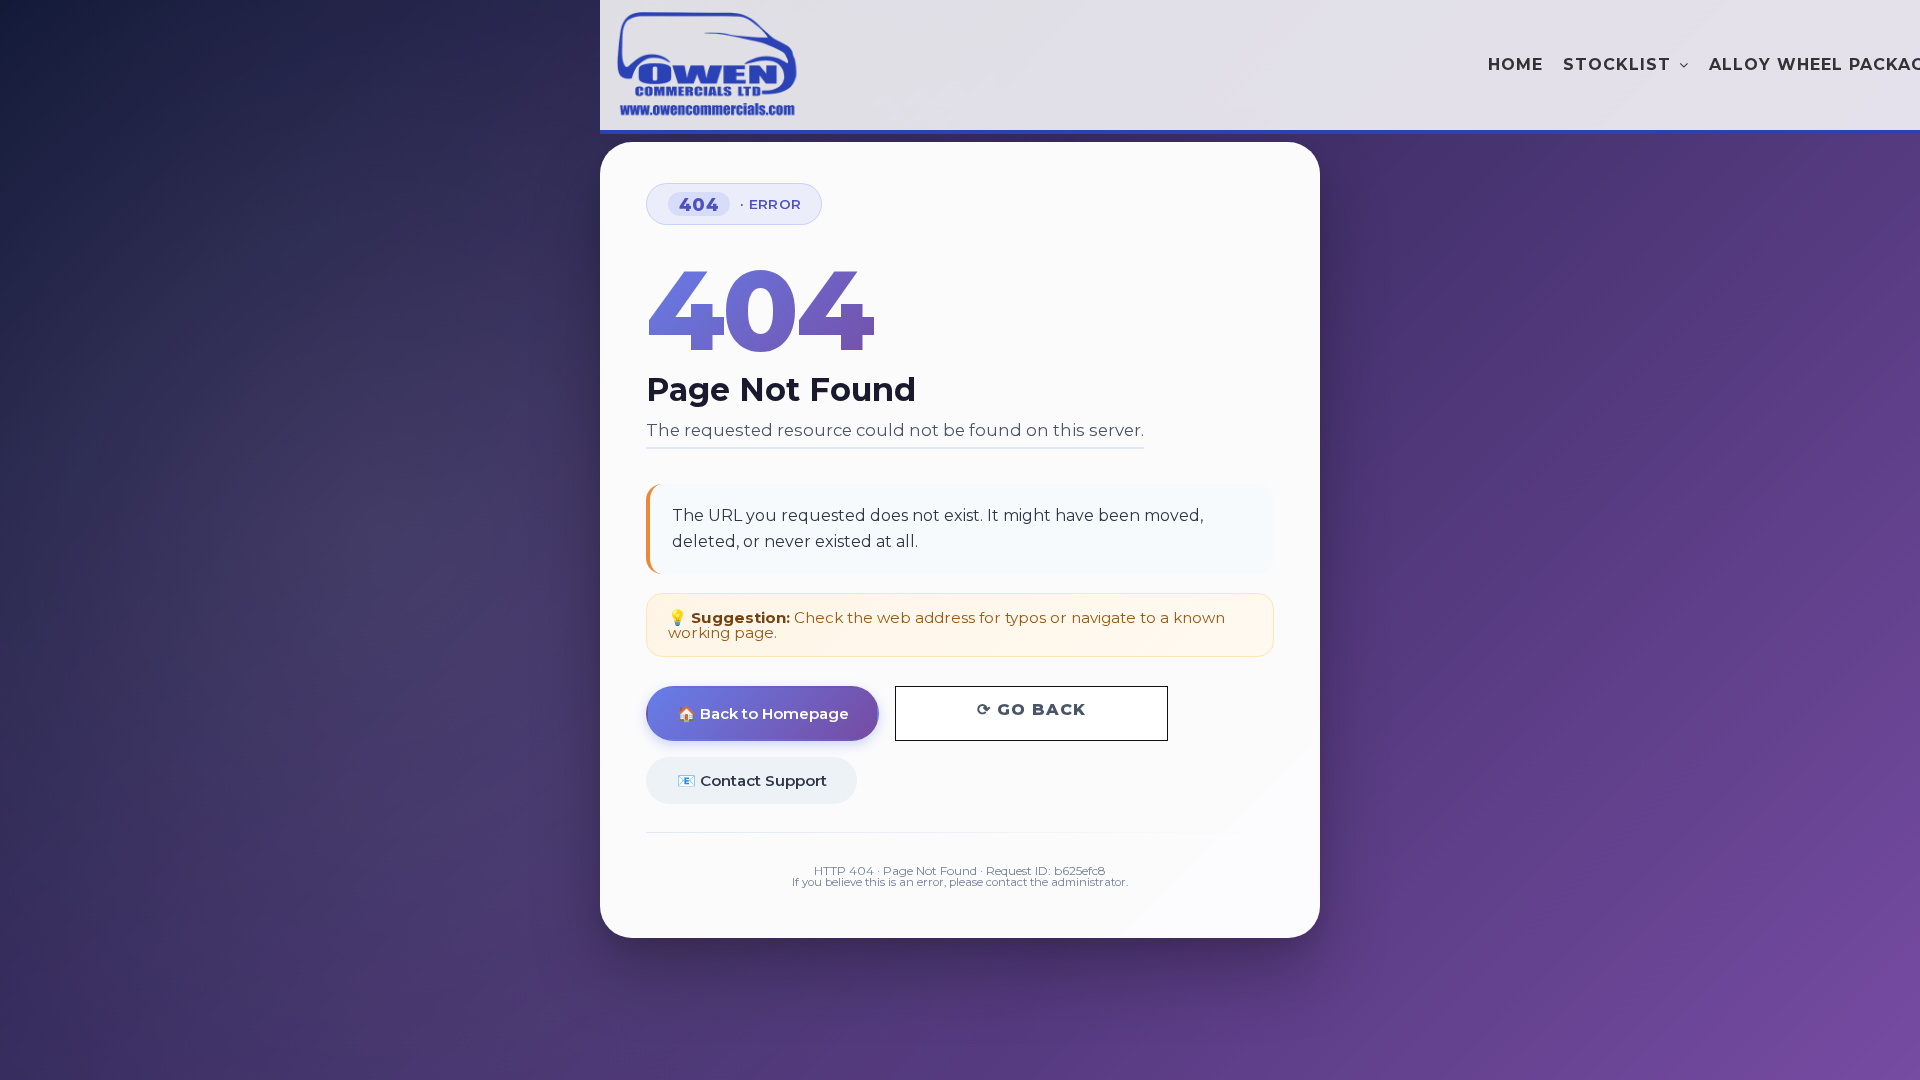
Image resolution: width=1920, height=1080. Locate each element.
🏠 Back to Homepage (763, 713)
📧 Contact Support (752, 780)
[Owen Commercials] (710, 67)
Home (1515, 64)
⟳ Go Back (1031, 709)
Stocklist (1617, 64)
